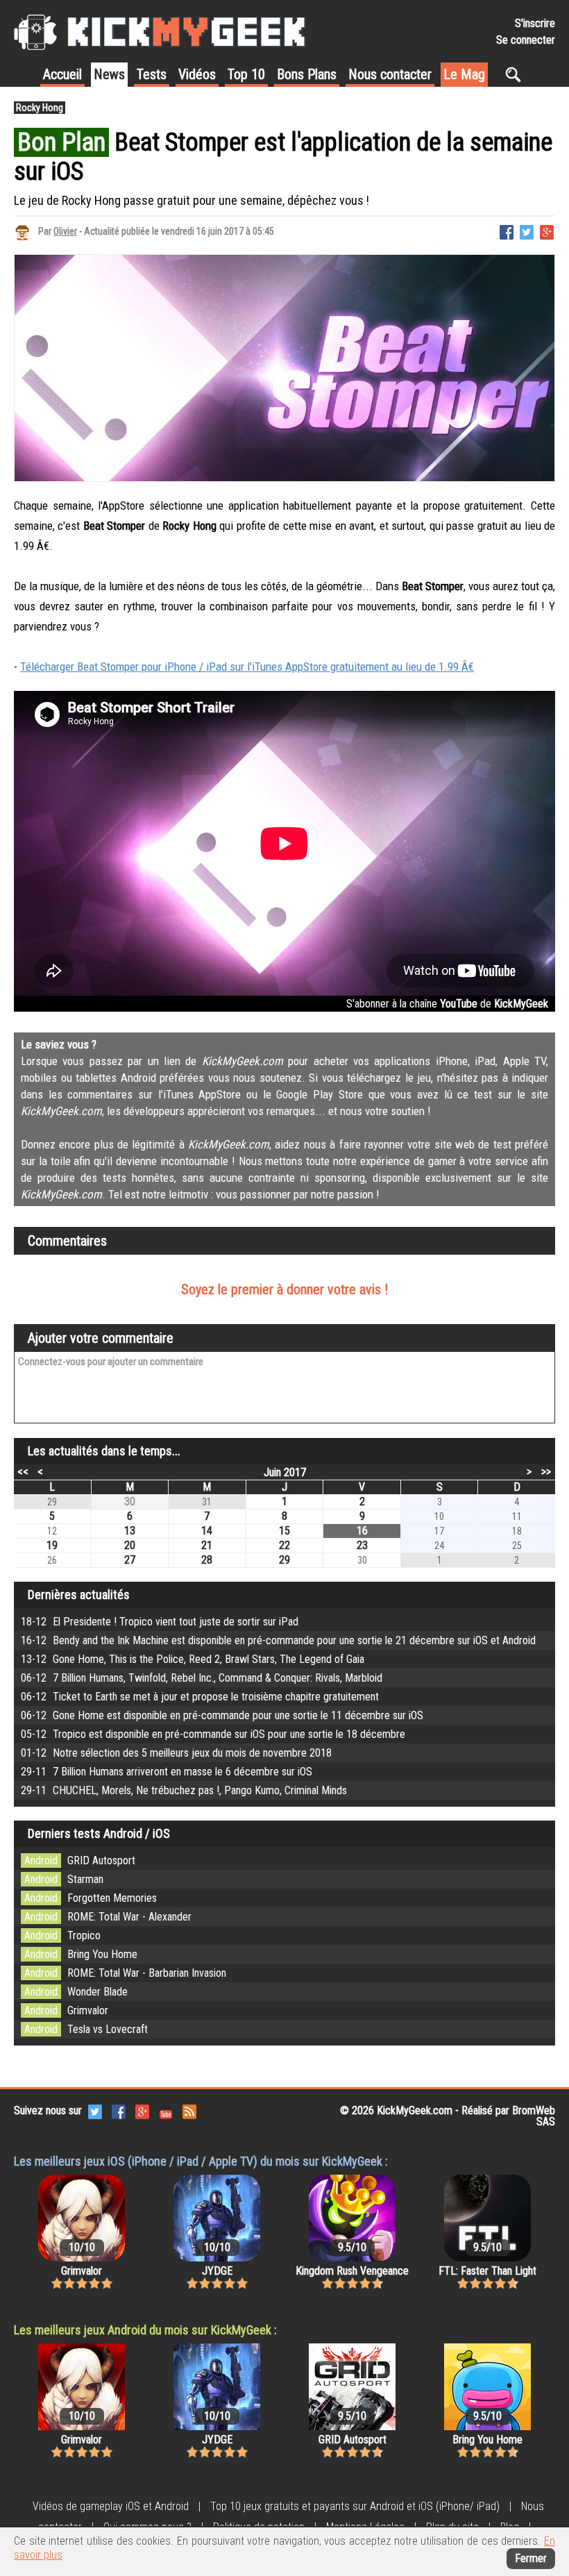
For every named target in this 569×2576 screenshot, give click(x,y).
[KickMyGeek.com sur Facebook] (119, 2110)
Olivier (65, 231)
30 (130, 1502)
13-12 (193, 1659)
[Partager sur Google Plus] (547, 231)
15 (284, 1531)
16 (362, 1531)
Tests (152, 74)
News (109, 74)
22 (284, 1545)
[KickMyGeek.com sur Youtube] (166, 2110)
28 (207, 1560)
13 (130, 1531)
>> (546, 1471)
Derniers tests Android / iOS (99, 1833)
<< (23, 1471)
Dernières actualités (79, 1595)
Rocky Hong (40, 108)
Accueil (62, 74)
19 (52, 1545)
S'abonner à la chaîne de (447, 1004)
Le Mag (464, 74)
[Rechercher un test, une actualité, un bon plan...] (517, 74)
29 (284, 1560)
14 (207, 1531)
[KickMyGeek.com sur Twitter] (95, 2110)
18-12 (160, 1622)
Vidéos (197, 74)
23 (362, 1545)
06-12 (202, 1678)
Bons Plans (307, 74)
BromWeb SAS (534, 2116)
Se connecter (526, 40)
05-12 (213, 1734)
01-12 (176, 1753)
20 (130, 1545)
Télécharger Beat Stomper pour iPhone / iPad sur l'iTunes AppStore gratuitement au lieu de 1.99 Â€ (247, 667)
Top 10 (246, 74)
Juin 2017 (285, 1472)
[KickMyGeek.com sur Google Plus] (142, 2110)
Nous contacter (390, 74)
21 (207, 1545)
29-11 (167, 1772)
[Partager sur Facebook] (507, 231)
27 (130, 1560)
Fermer (531, 2558)
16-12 (278, 1640)
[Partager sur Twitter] (527, 231)
